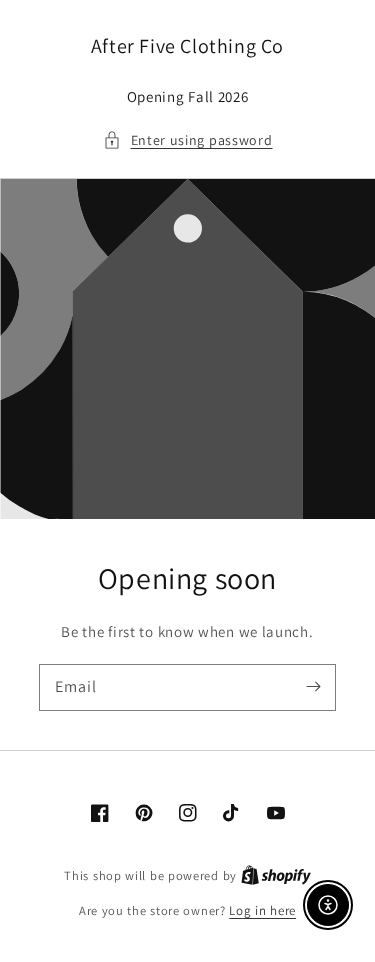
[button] (188, 140)
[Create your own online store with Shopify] (276, 875)
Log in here (262, 910)
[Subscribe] (313, 687)
